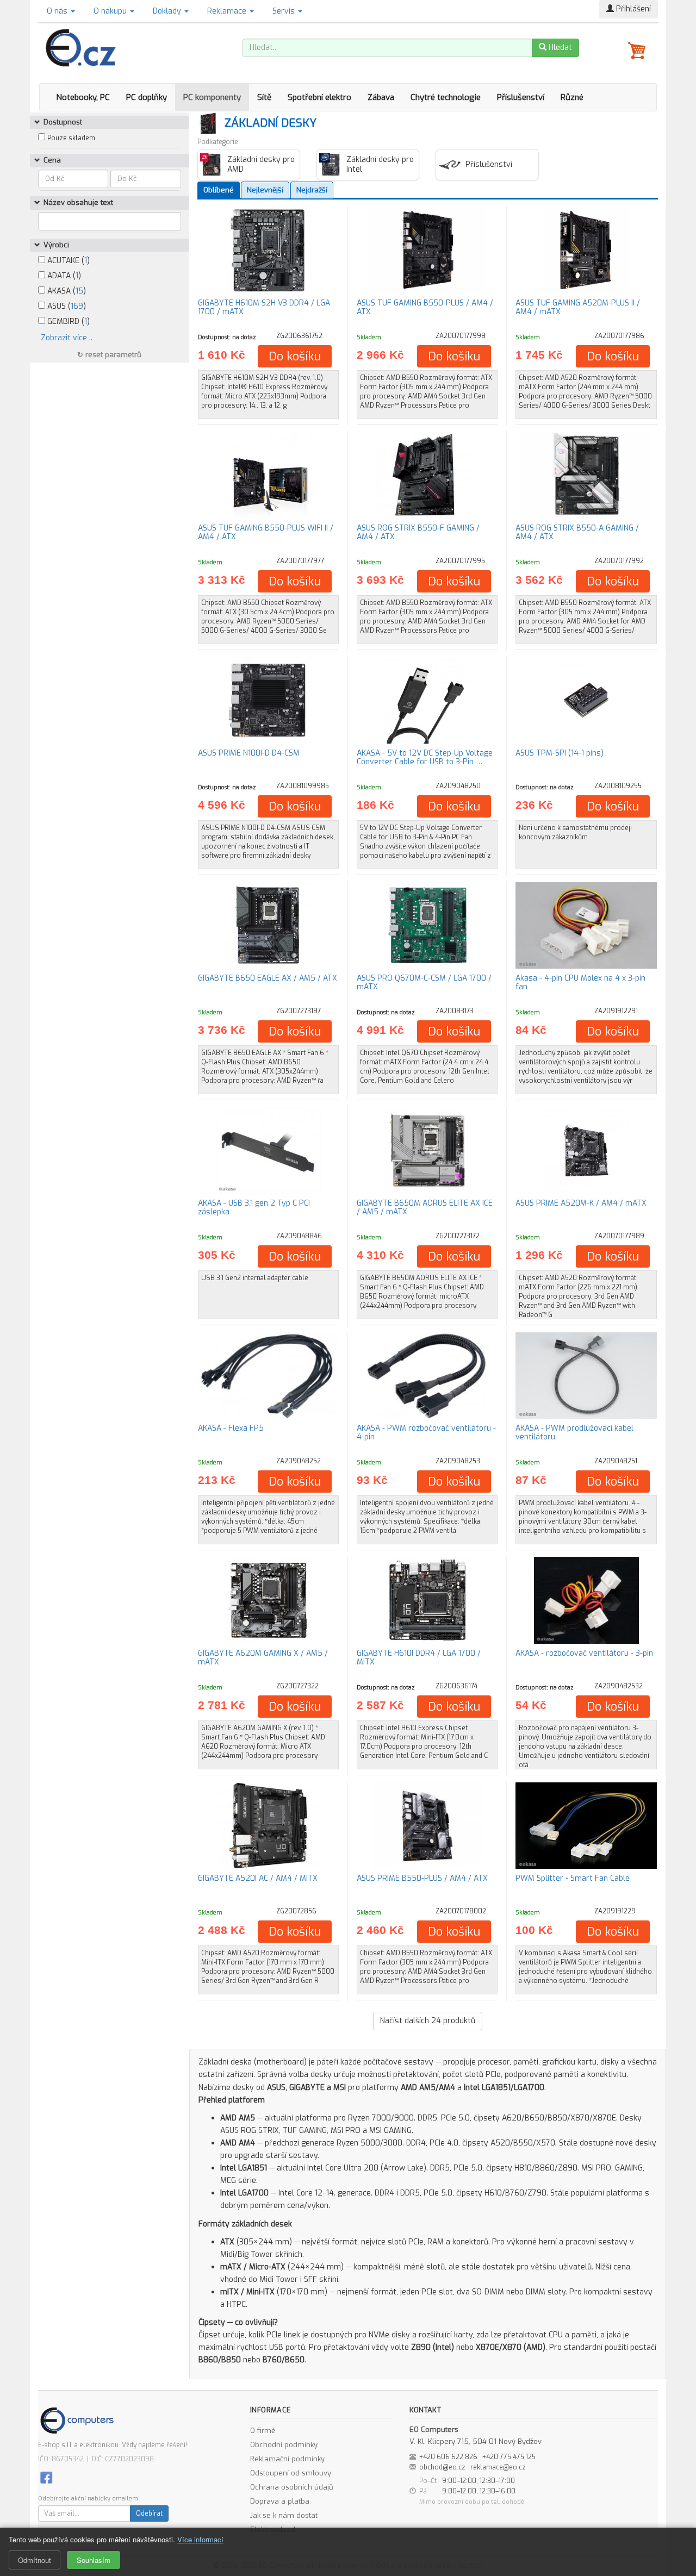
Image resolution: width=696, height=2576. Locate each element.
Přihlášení (632, 9)
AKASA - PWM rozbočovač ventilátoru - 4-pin (426, 1432)
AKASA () (66, 291)
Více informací (200, 2539)
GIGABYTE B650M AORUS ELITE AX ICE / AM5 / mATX (425, 1207)
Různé (572, 97)
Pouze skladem (71, 138)
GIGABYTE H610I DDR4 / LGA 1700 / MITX (419, 1657)
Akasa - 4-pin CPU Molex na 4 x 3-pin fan (580, 982)
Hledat (559, 48)
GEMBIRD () (67, 322)
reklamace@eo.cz (498, 2467)
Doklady (168, 11)
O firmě (263, 2431)
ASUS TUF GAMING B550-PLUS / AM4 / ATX (425, 307)
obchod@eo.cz (442, 2467)
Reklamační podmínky (287, 2459)
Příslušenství (521, 97)
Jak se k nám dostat (284, 2515)
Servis (285, 11)
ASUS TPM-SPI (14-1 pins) (560, 753)
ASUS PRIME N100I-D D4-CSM (249, 753)
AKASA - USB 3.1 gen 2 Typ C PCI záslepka (254, 1207)
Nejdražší (312, 190)
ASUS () (66, 306)
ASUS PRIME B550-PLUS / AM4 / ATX (422, 1878)
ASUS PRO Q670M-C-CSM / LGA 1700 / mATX (424, 982)
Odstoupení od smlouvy (291, 2473)
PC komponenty (212, 97)
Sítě (264, 97)
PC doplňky (147, 97)
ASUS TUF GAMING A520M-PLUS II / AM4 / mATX (578, 307)
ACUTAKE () (67, 261)
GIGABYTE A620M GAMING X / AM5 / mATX (263, 1657)
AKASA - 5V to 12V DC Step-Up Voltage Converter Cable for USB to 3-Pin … (425, 757)
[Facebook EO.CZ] (46, 2477)
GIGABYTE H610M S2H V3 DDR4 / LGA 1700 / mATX (264, 307)
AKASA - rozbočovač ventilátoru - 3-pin (584, 1653)
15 (79, 291)
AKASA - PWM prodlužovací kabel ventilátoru (574, 1432)
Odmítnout (35, 2560)
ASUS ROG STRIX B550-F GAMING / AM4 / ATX (418, 532)
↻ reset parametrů (109, 355)
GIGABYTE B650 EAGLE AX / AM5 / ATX (268, 978)
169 (77, 306)
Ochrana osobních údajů (292, 2487)
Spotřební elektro (319, 97)
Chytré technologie (446, 97)
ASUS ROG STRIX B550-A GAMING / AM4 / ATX (577, 532)
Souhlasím (94, 2560)
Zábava (381, 97)
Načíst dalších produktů (428, 2021)
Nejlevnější (265, 190)
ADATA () (63, 276)
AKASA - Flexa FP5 (231, 1428)
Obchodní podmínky (284, 2445)
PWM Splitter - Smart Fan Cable (573, 1878)
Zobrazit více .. (67, 338)
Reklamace (228, 11)
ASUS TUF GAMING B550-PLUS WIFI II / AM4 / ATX (266, 532)
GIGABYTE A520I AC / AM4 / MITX (258, 1878)
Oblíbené (219, 190)
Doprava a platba (280, 2501)
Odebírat (149, 2513)
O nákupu (111, 11)
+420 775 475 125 (509, 2457)
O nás (58, 11)
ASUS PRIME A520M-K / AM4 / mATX (581, 1203)
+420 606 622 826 (448, 2457)
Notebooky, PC (83, 97)
